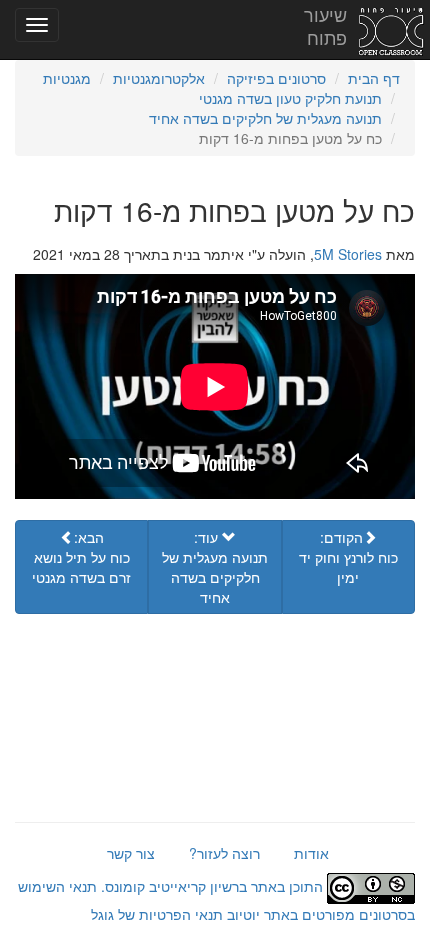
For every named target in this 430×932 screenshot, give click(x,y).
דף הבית (374, 78)
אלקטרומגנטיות (159, 78)
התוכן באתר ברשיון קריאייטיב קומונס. (212, 886)
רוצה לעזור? (224, 853)
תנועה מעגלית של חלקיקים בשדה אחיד (265, 118)
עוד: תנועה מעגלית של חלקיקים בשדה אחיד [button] (215, 567)
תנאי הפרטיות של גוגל (157, 914)
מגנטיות (67, 78)
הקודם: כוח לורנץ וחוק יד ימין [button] (348, 557)
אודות (311, 853)
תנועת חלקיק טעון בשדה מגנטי (290, 98)
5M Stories (348, 254)
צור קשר (131, 853)
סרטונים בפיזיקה (276, 78)
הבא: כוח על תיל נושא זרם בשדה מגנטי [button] (81, 557)
